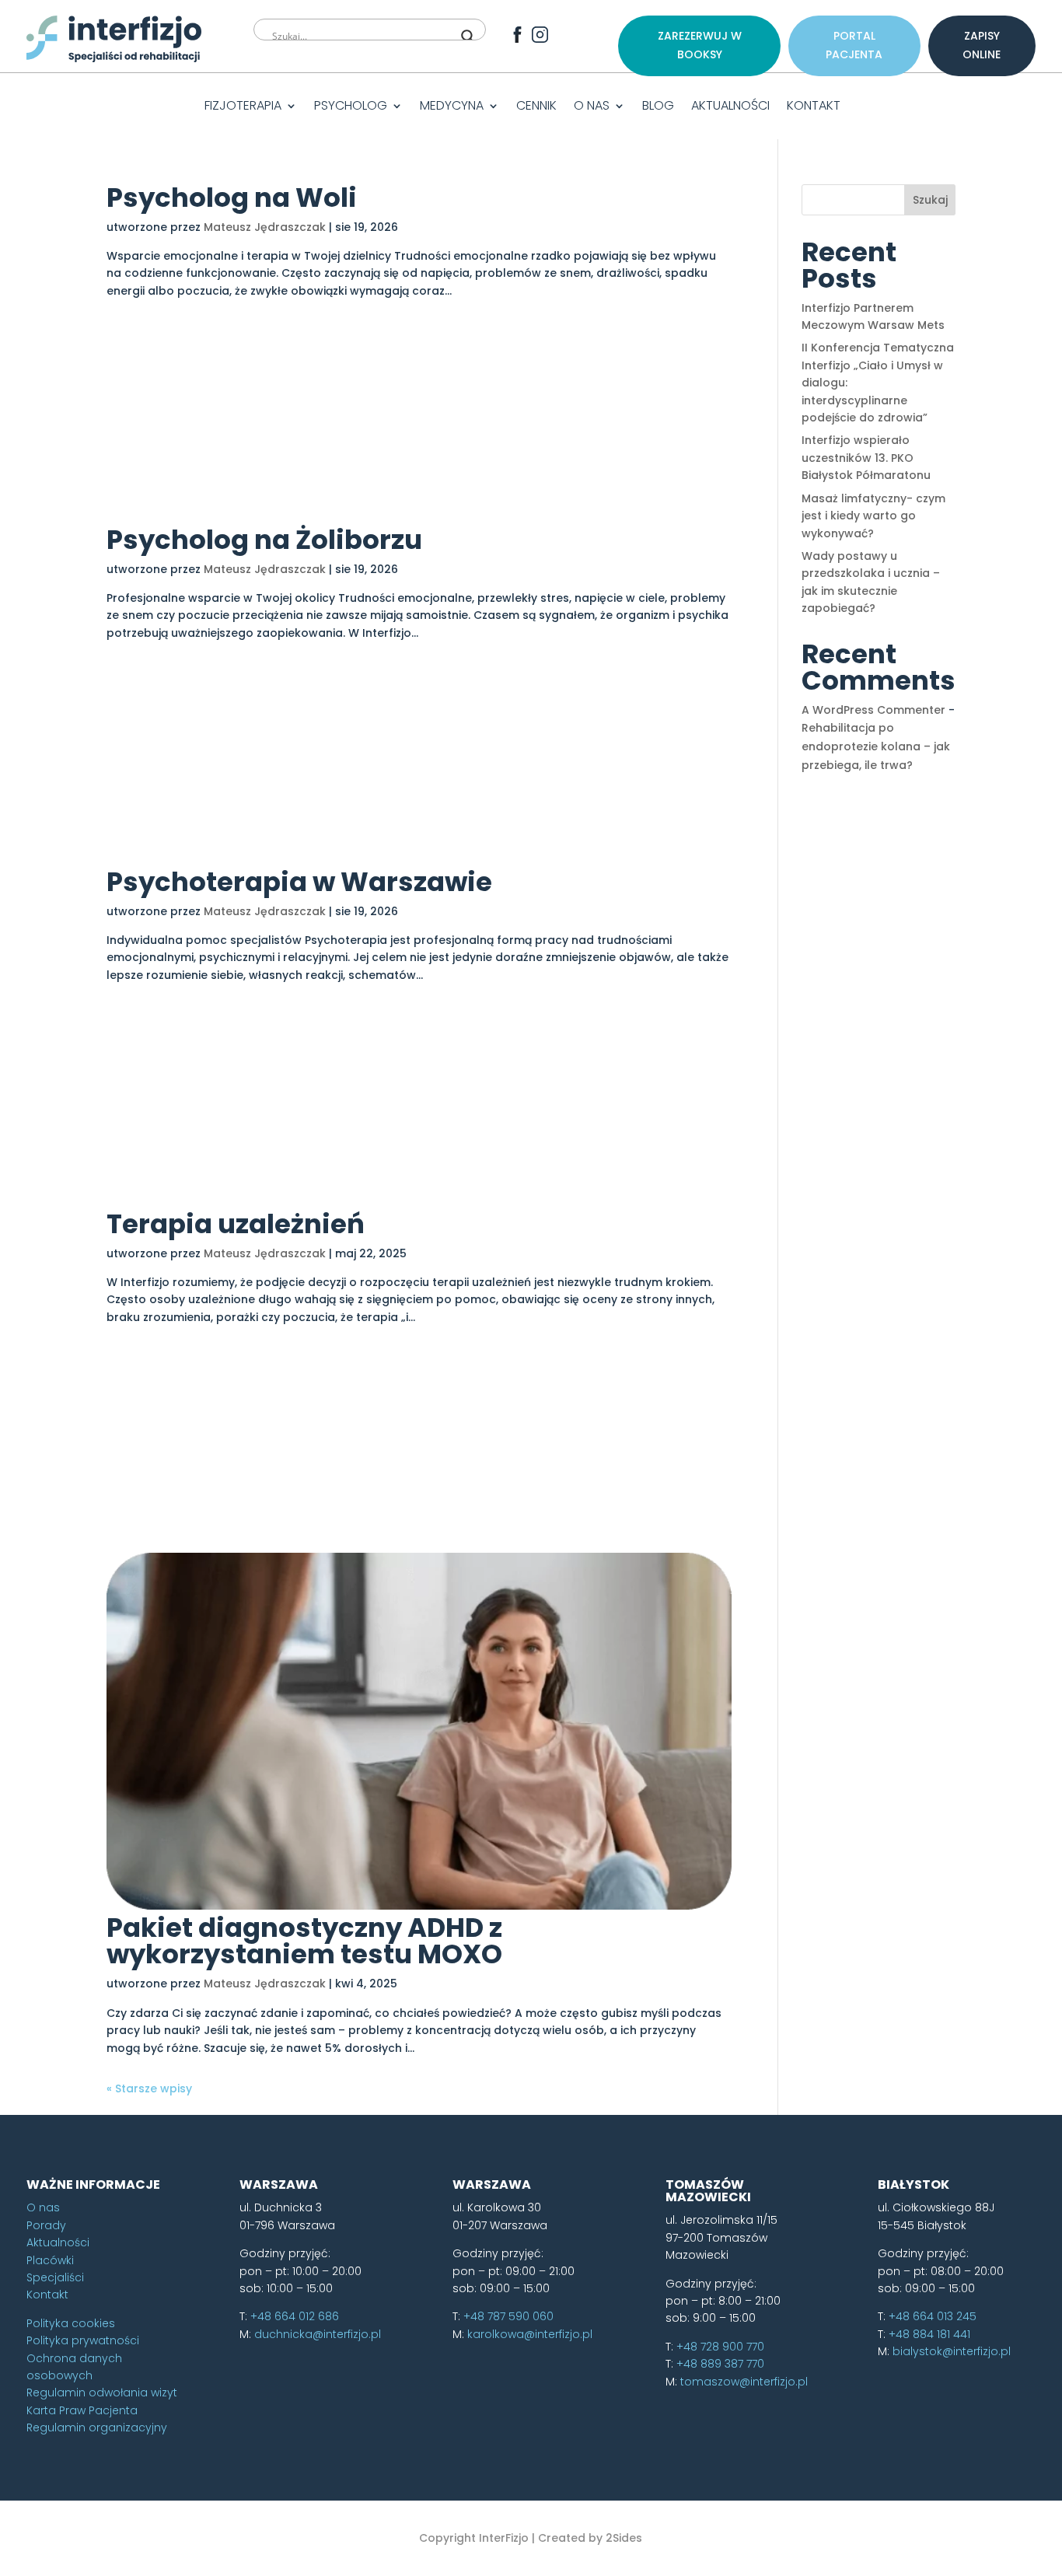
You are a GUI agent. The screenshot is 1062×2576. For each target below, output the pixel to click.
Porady (46, 2225)
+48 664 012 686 (295, 2316)
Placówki (50, 2260)
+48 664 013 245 (933, 2316)
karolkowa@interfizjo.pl (530, 2334)
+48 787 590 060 (508, 2316)
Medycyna (452, 107)
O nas (592, 107)
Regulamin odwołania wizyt (102, 2392)
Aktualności (730, 107)
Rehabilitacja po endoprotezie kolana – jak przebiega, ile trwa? (876, 746)
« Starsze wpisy (149, 2088)
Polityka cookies (71, 2323)
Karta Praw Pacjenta (82, 2410)
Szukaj (930, 200)
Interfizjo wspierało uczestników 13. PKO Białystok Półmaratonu (866, 458)
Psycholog (351, 107)
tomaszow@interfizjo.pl (744, 2382)
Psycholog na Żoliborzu (264, 540)
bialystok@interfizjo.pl (952, 2351)
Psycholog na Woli (232, 197)
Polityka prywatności (83, 2340)
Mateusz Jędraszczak (265, 227)
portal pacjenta (854, 45)
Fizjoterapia (243, 107)
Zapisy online (982, 45)
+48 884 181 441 (929, 2334)
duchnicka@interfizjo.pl (318, 2334)
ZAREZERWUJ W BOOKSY (700, 45)
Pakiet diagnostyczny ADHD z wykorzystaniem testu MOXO (304, 1941)
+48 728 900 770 (720, 2347)
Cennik (536, 107)
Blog (658, 107)
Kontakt (814, 107)
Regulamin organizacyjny (97, 2427)
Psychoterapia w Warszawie (299, 882)
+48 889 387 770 (720, 2364)
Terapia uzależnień (236, 1224)
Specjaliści (55, 2277)
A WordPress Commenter (873, 710)
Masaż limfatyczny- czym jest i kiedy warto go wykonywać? (873, 516)
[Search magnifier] (468, 37)
